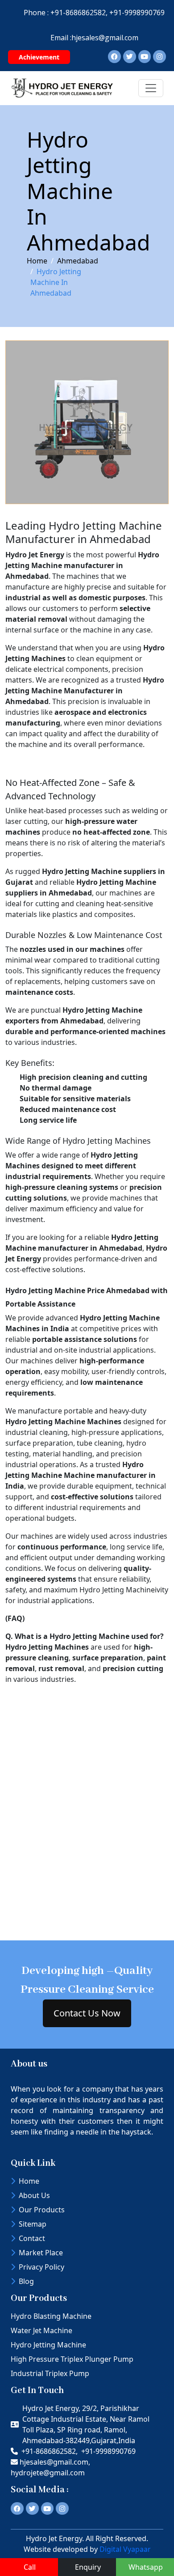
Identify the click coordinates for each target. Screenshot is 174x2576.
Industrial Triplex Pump (50, 2373)
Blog (26, 2281)
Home (37, 261)
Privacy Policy (41, 2267)
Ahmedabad (78, 261)
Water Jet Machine (41, 2330)
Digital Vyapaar (125, 2549)
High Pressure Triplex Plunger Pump (72, 2359)
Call (30, 2567)
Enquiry (88, 2567)
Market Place (41, 2253)
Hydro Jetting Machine (48, 2345)
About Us (34, 2195)
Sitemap (33, 2224)
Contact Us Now (87, 2013)
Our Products (42, 2210)
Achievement (39, 57)
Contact (32, 2238)
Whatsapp (146, 2567)
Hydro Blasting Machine (51, 2316)
